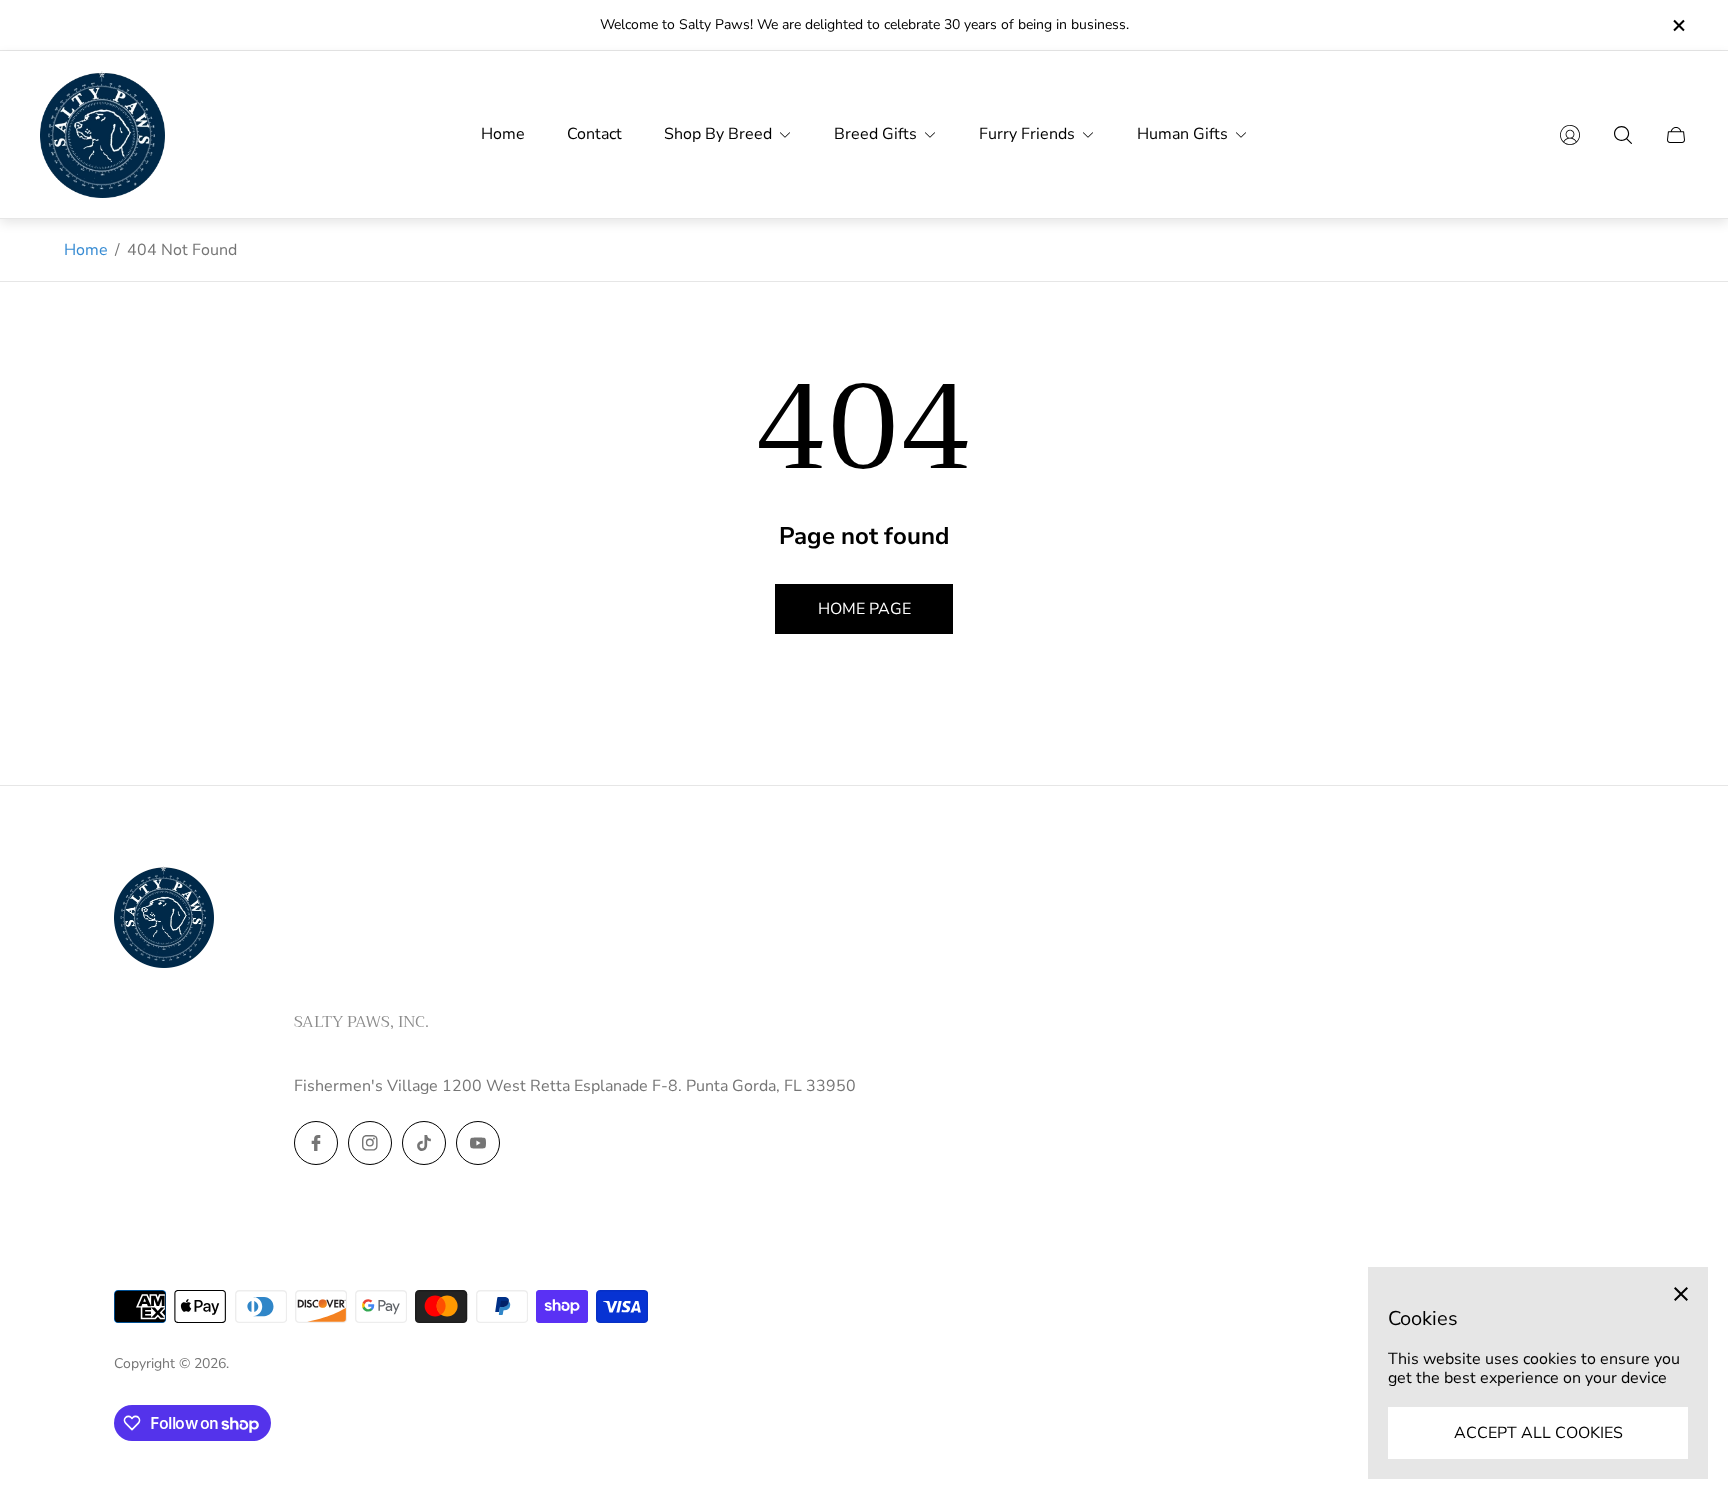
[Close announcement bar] (1678, 25)
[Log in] (1570, 135)
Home (86, 250)
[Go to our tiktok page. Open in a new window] (424, 1143)
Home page (864, 609)
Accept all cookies (1538, 1433)
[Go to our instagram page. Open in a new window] (370, 1143)
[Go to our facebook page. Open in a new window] (316, 1143)
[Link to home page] (164, 919)
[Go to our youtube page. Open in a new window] (478, 1143)
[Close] (1681, 1294)
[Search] (1623, 135)
